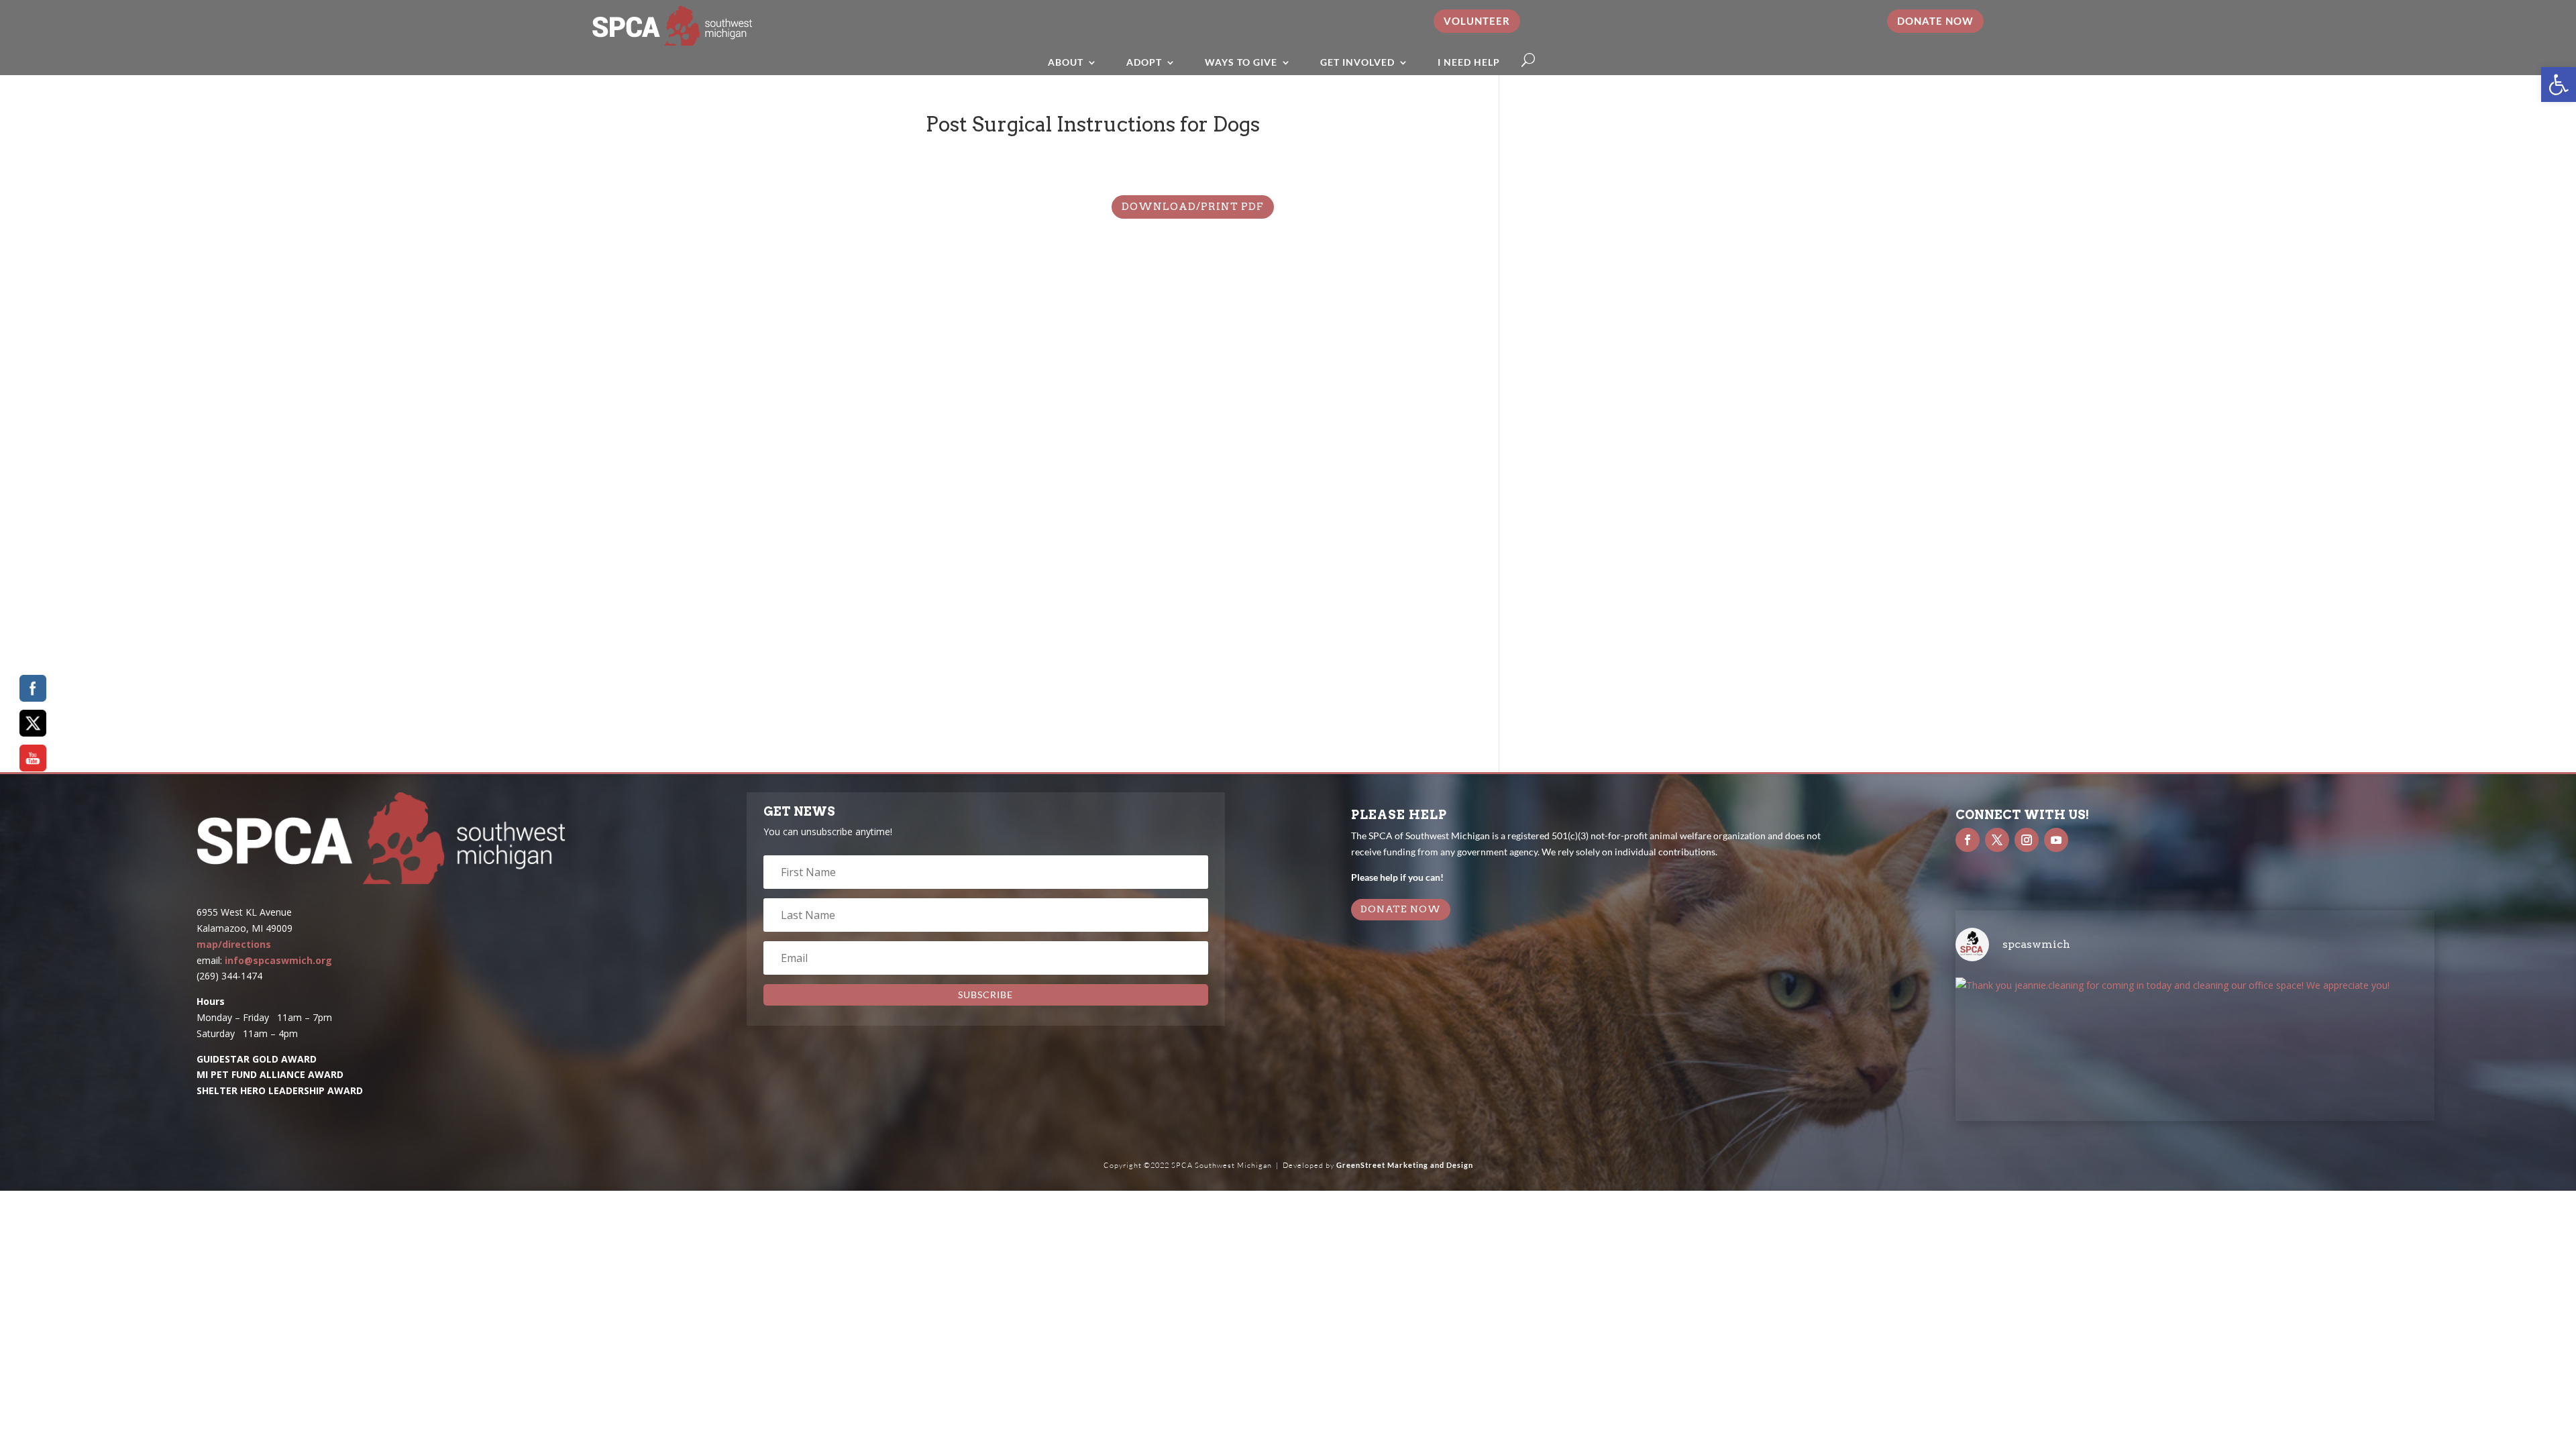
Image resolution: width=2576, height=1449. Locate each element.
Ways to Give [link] (1241, 62)
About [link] (1066, 62)
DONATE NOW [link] (1401, 909)
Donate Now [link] (1935, 21)
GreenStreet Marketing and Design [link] (1405, 1165)
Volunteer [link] (1477, 21)
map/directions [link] (234, 944)
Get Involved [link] (1357, 62)
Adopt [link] (1144, 62)
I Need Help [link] (1469, 62)
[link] (2559, 85)
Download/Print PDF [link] (1193, 207)
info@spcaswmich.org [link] (278, 960)
